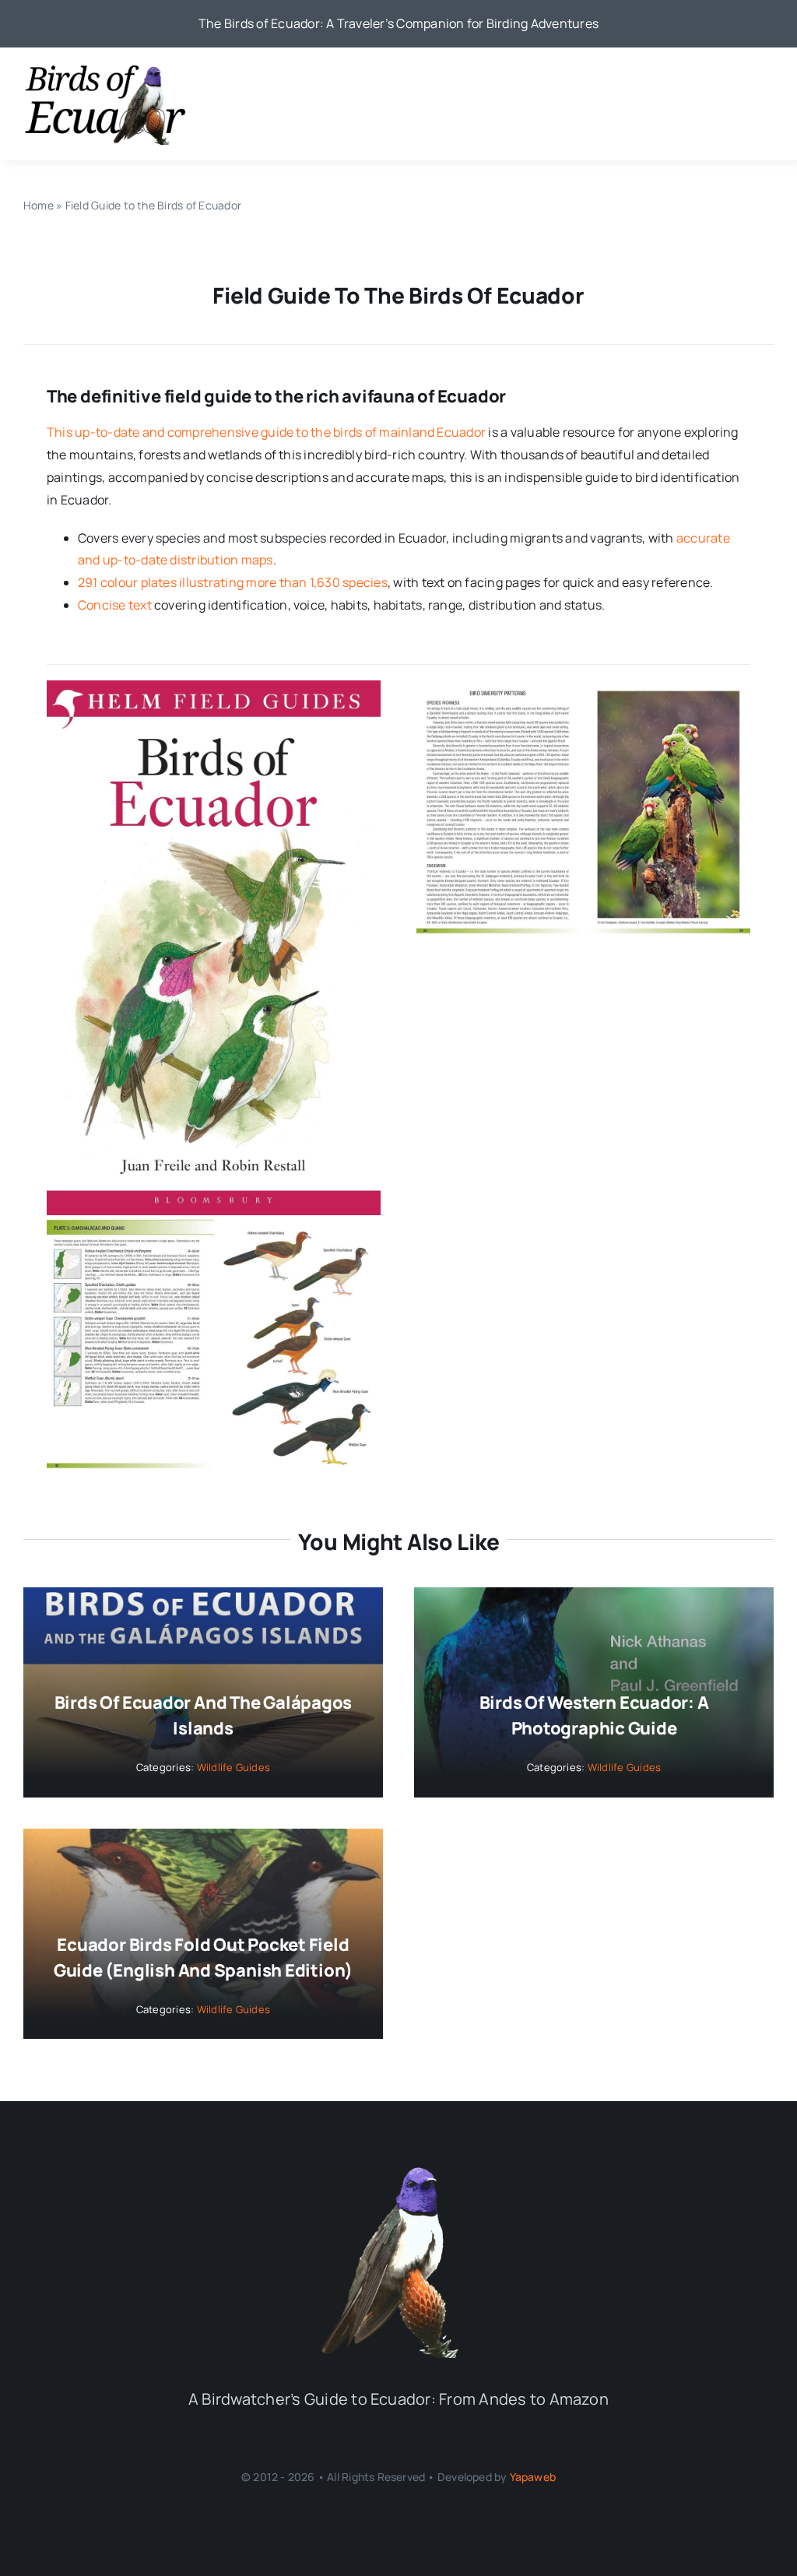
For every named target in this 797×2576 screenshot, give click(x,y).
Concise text (115, 605)
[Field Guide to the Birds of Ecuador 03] (214, 1221)
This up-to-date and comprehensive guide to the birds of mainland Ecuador (266, 432)
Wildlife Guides (234, 1767)
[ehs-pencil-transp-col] (398, 2170)
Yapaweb (533, 2477)
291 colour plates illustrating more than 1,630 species (233, 582)
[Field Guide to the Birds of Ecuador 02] (584, 687)
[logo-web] (105, 69)
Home (39, 205)
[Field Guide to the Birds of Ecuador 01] (214, 687)
